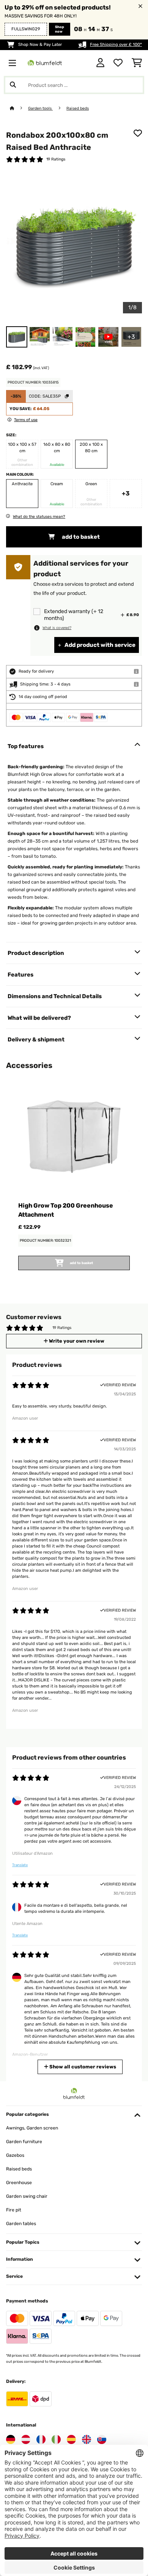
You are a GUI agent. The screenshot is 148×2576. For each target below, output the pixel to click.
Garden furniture (24, 2142)
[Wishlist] (118, 63)
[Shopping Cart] (137, 63)
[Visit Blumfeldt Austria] (26, 2439)
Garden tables (21, 2224)
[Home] (19, 108)
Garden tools (40, 108)
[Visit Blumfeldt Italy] (56, 2439)
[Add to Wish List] (138, 133)
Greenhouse (19, 2183)
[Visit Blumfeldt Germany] (11, 2439)
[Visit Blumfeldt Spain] (71, 2439)
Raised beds (78, 108)
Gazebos (15, 2155)
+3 (126, 493)
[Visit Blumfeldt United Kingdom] (87, 2439)
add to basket (80, 537)
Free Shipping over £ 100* (116, 45)
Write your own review (76, 1341)
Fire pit (14, 2210)
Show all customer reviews (82, 2067)
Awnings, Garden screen (32, 2128)
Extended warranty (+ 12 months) (74, 615)
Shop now (60, 29)
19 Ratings (56, 159)
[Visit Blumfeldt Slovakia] (102, 2439)
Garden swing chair (27, 2196)
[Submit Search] (13, 85)
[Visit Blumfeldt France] (41, 2439)
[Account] (100, 63)
